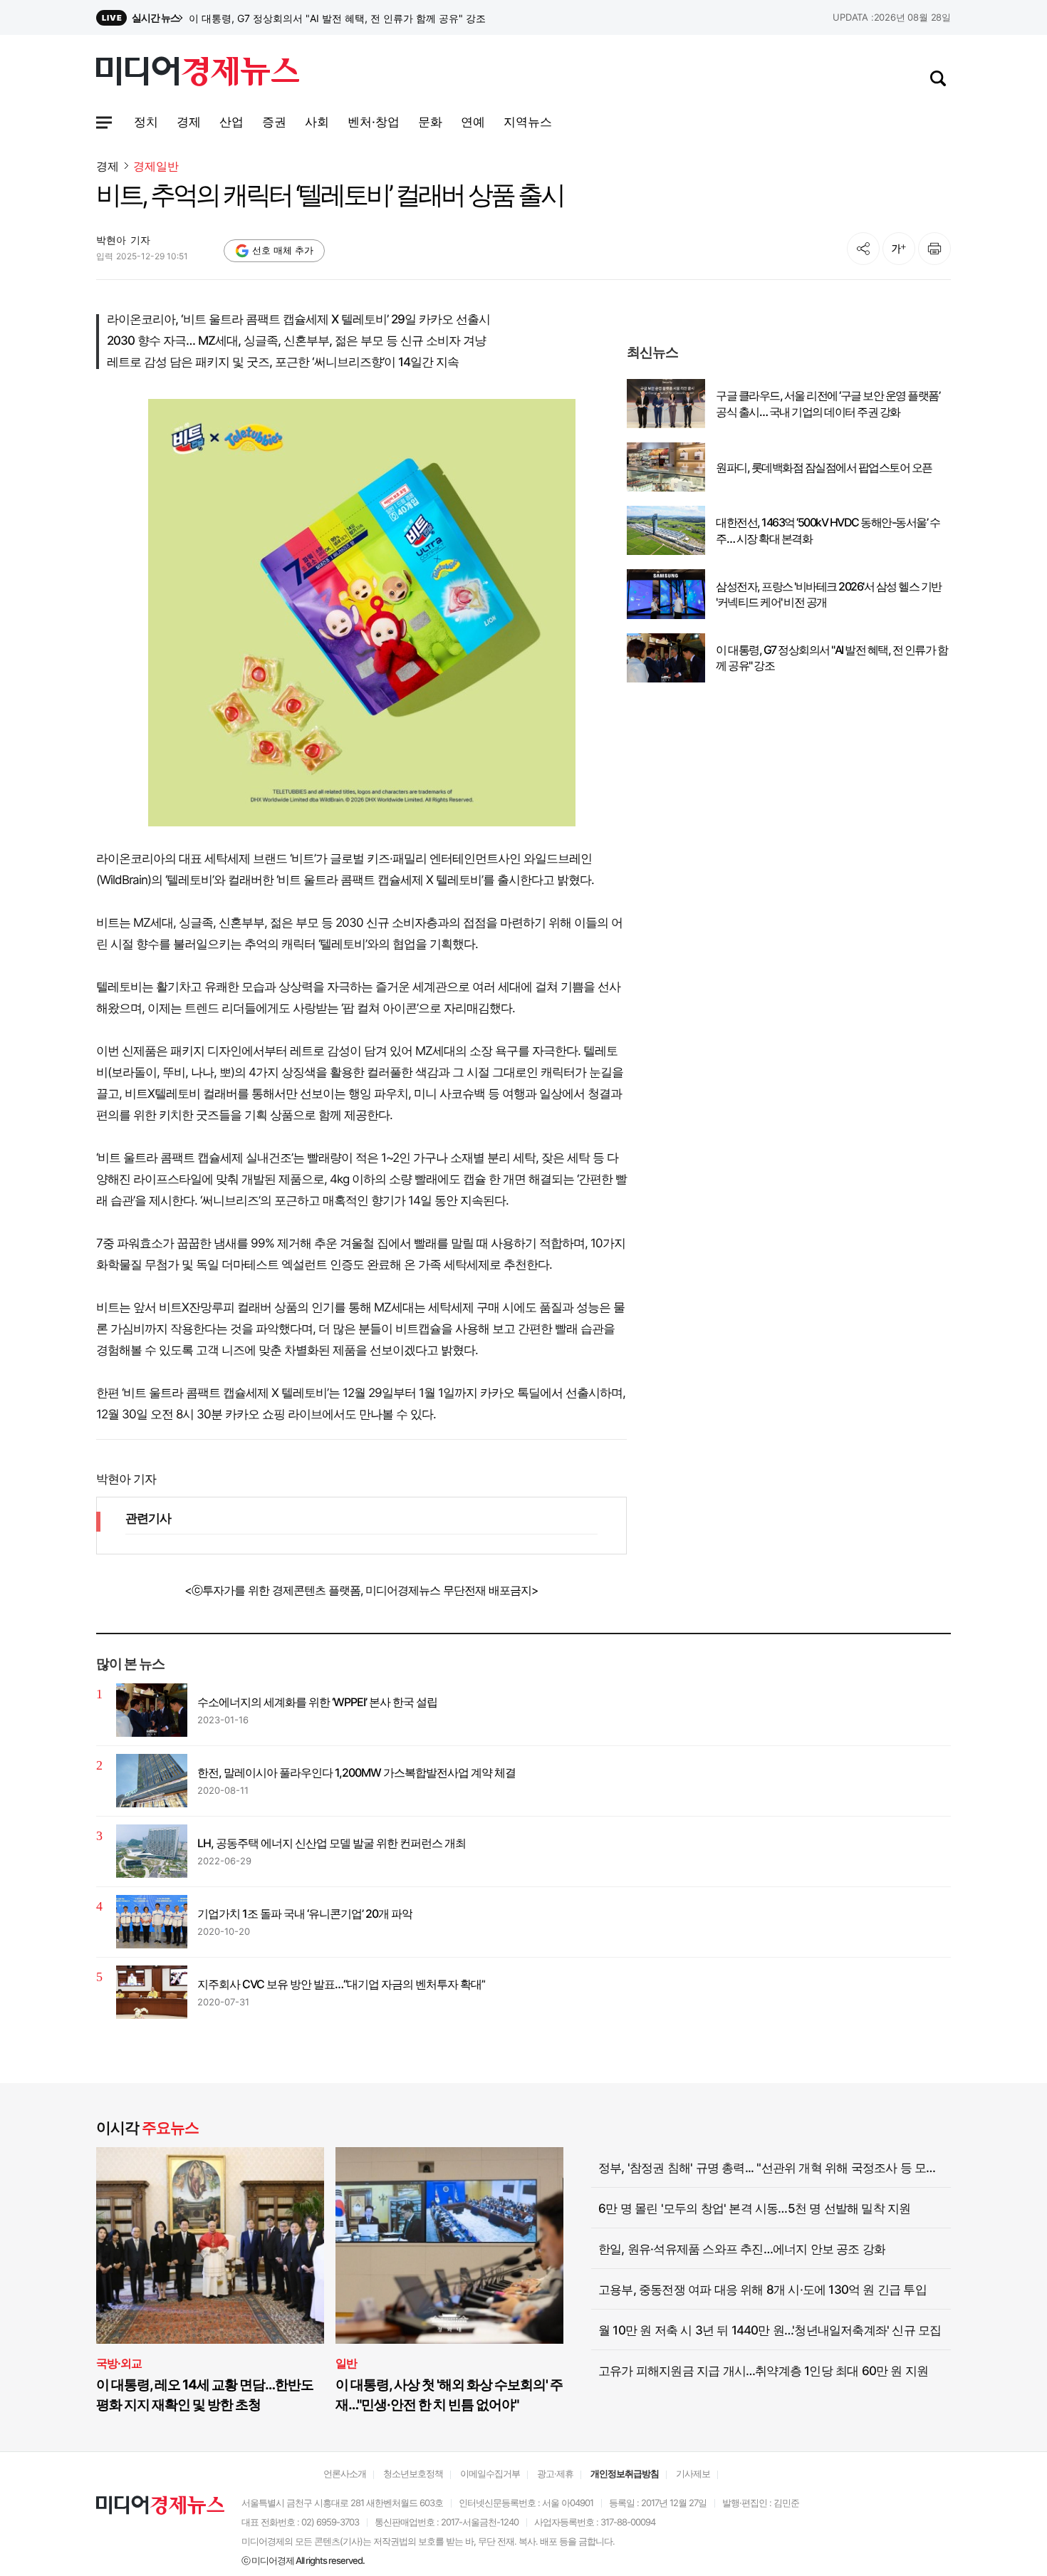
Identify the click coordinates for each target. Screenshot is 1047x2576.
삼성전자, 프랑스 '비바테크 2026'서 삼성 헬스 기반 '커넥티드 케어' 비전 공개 (356, 18)
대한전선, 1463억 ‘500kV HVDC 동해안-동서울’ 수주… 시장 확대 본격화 (828, 530)
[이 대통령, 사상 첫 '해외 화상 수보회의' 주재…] (449, 2246)
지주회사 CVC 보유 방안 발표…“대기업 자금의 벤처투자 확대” (341, 1984)
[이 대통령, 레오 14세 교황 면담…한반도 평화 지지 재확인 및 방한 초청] (210, 2246)
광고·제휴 (555, 2473)
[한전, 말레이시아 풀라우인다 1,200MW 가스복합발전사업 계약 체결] (152, 1781)
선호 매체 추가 (283, 250)
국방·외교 (119, 2363)
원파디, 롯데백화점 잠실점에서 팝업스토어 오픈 (824, 467)
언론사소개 (345, 2473)
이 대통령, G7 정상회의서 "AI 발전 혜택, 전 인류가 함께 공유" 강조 (832, 658)
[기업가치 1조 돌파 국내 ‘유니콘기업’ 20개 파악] (152, 1922)
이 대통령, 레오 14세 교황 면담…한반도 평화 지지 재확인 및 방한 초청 (205, 2395)
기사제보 (693, 2473)
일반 (346, 2363)
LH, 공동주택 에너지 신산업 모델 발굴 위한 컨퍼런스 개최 (332, 1843)
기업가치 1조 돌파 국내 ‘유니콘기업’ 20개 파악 (305, 1913)
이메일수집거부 (490, 2473)
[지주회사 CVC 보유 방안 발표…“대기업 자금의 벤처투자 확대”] (152, 1992)
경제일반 (156, 166)
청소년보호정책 (413, 2473)
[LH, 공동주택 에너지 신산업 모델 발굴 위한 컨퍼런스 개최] (152, 1851)
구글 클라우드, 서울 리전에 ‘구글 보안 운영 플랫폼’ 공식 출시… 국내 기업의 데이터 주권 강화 (828, 403)
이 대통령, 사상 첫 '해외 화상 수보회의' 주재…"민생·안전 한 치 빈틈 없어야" (449, 2395)
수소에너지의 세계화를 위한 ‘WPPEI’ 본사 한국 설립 (317, 1702)
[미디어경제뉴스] (198, 73)
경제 (108, 166)
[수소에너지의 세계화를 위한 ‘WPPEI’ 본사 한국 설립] (152, 1710)
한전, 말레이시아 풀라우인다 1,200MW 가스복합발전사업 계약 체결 (356, 1772)
